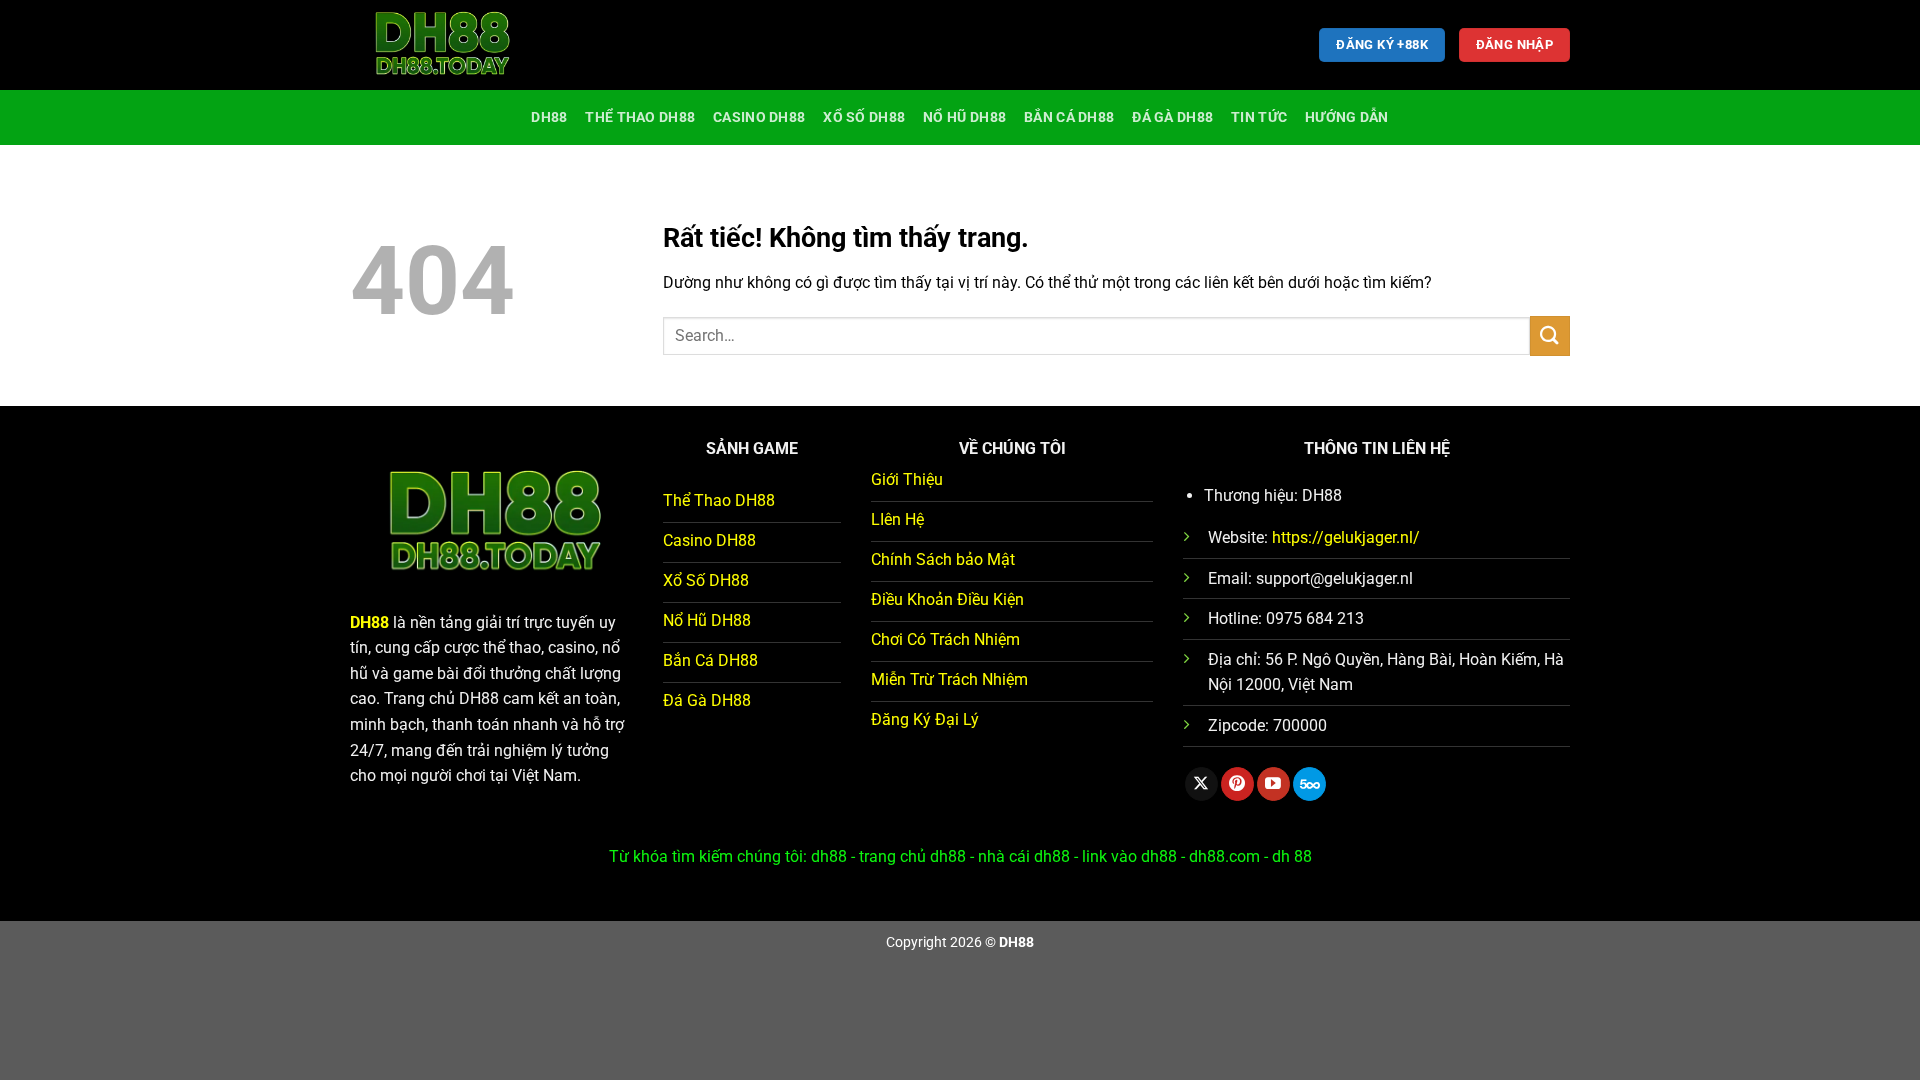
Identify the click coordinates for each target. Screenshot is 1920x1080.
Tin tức (1259, 117)
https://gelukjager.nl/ (1346, 537)
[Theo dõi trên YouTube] (1273, 784)
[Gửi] (1550, 335)
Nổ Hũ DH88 (964, 117)
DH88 (549, 117)
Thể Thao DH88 (640, 117)
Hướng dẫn (1347, 117)
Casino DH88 (759, 117)
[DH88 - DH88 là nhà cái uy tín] (450, 45)
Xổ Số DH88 (864, 117)
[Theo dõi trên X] (1201, 784)
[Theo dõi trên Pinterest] (1237, 784)
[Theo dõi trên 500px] (1309, 784)
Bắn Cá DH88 (1069, 117)
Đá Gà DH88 (1172, 117)
